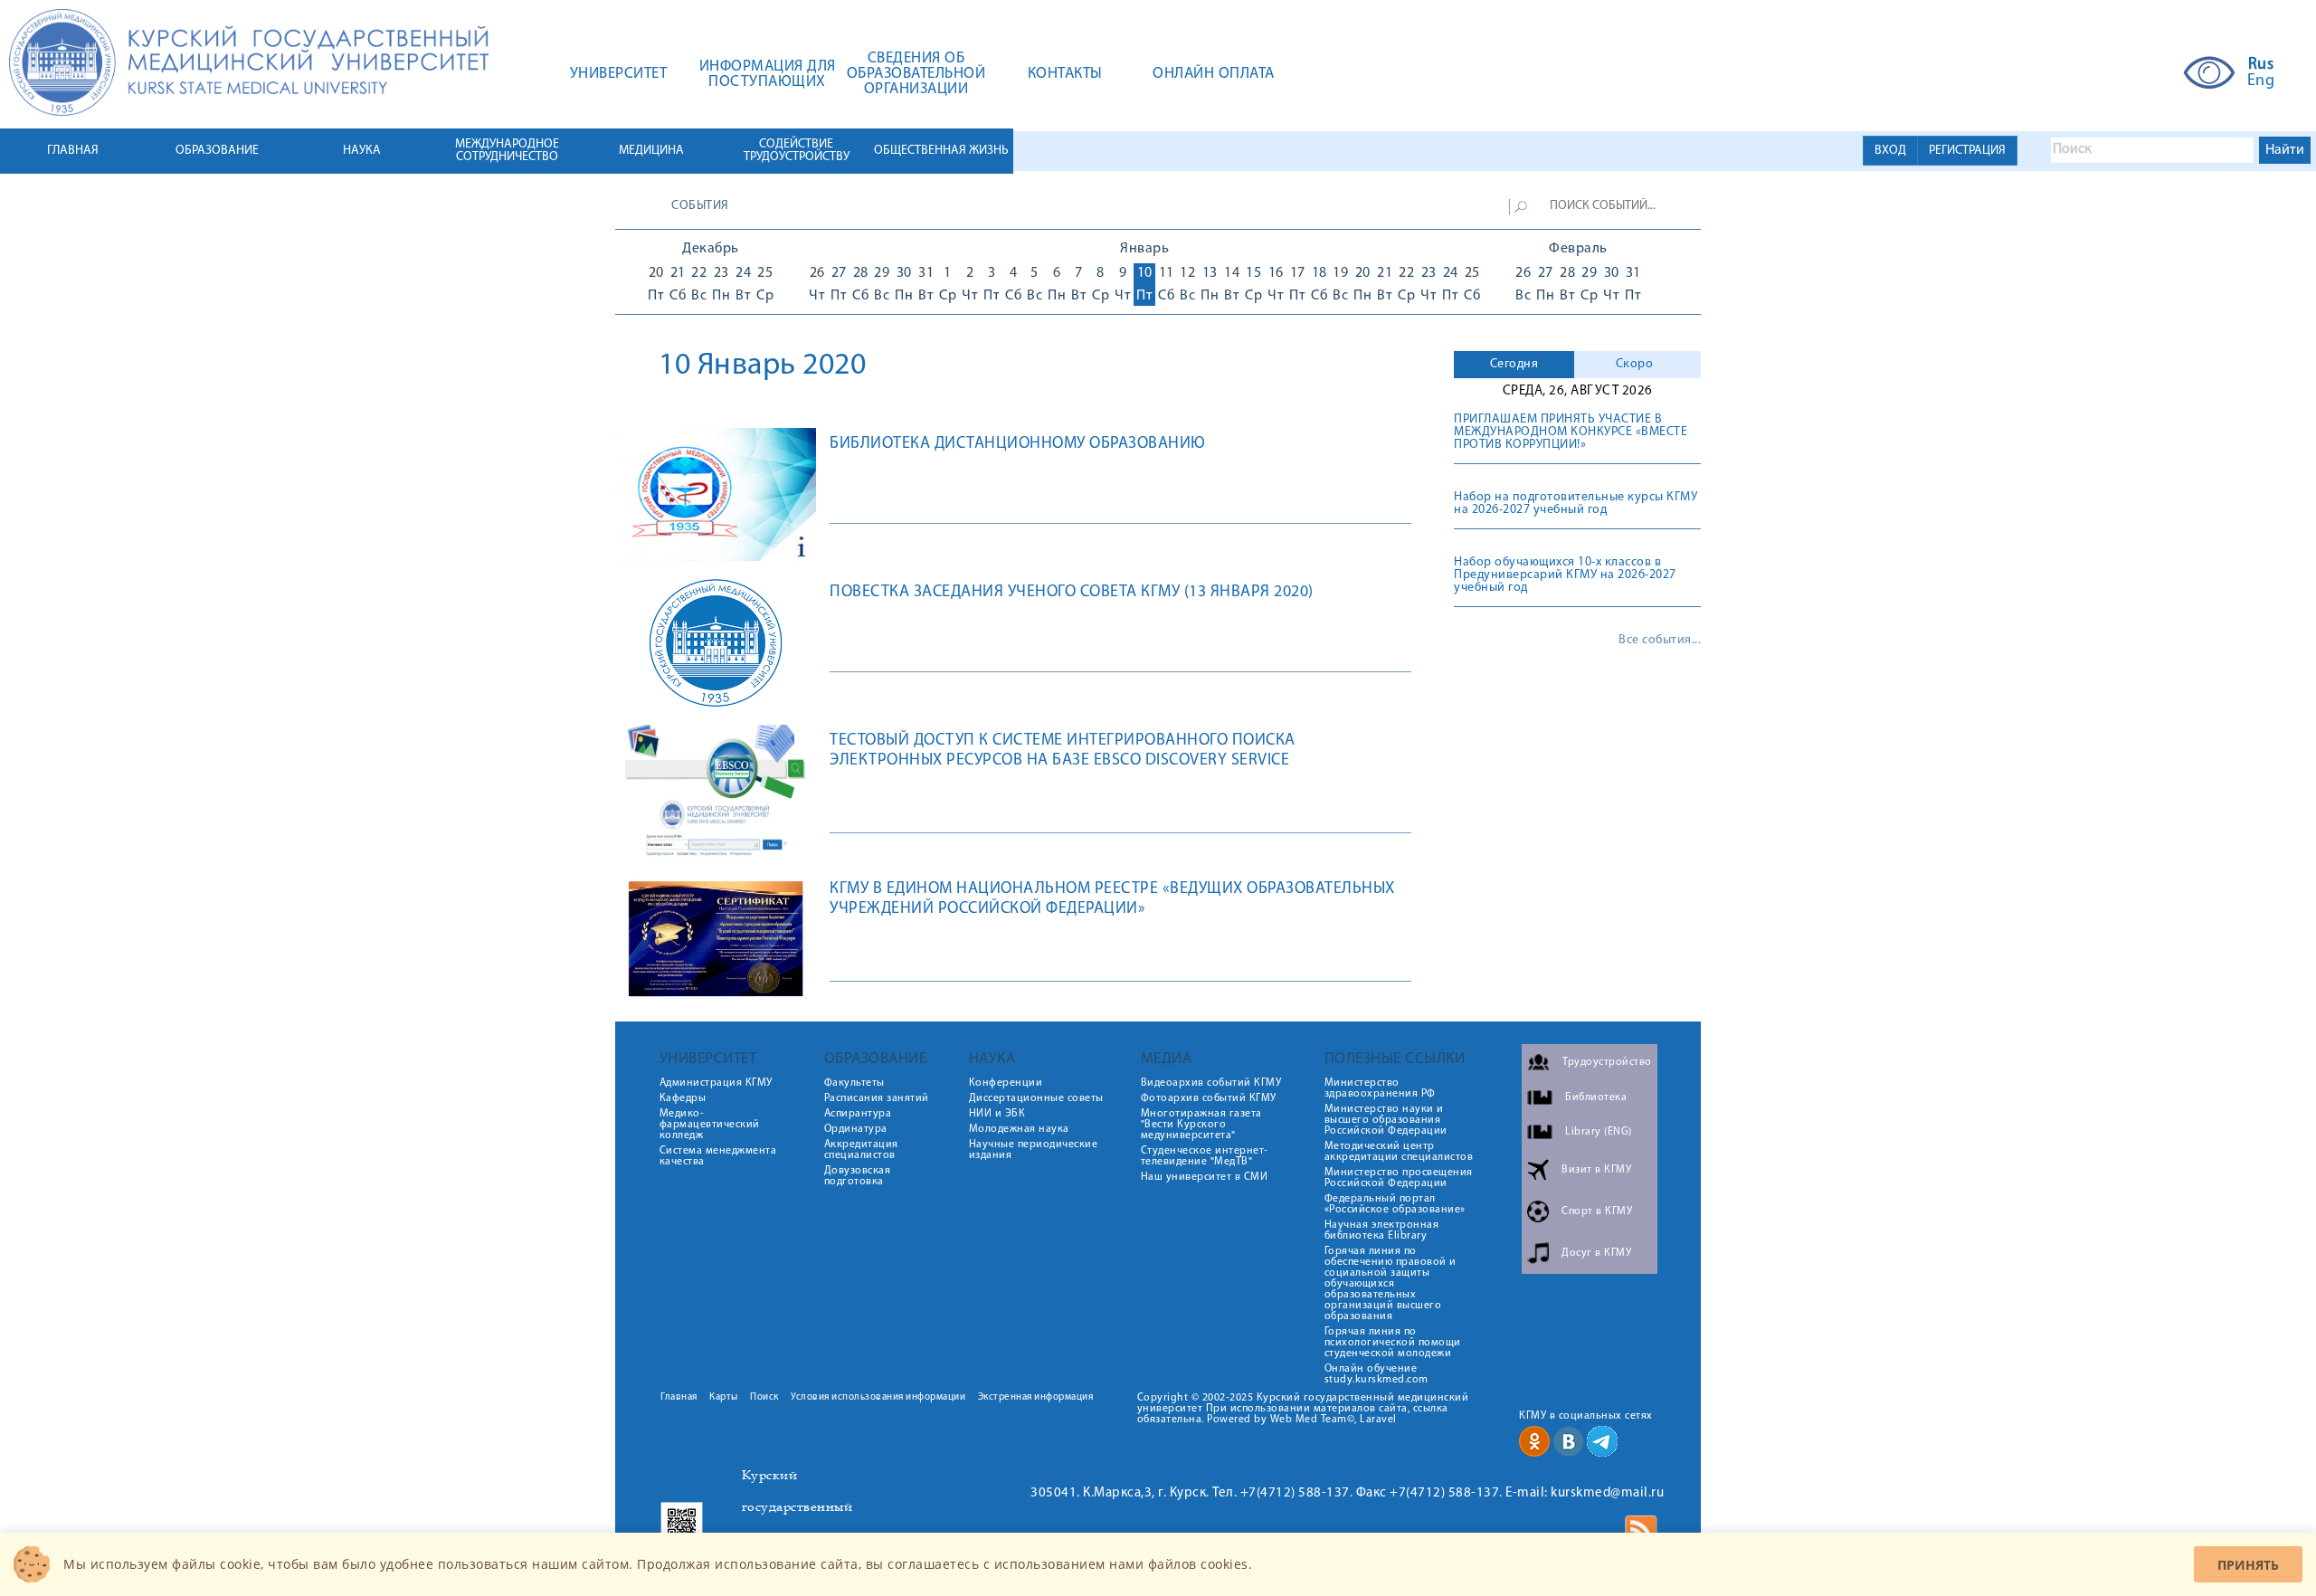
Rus (2261, 65)
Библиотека (1596, 1097)
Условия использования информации (878, 1397)
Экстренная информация (1036, 1397)
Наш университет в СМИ (1205, 1177)
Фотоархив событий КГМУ (1209, 1098)
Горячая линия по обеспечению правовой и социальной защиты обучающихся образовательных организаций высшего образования (1391, 1284)
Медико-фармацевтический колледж (710, 1125)
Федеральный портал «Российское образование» (1395, 1204)
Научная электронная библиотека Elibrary (1382, 1230)
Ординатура (856, 1129)
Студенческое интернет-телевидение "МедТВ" (1205, 1156)
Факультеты (854, 1083)
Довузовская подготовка (858, 1176)
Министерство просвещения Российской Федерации (1399, 1178)
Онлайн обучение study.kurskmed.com (1376, 1374)
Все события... (1660, 641)
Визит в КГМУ (1596, 1170)
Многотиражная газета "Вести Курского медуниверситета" (1201, 1125)
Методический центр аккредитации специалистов (1399, 1152)
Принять (2248, 1565)
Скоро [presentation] (1635, 364)
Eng (2261, 81)
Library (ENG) (1599, 1132)
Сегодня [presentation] (1514, 364)
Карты (724, 1397)
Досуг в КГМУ (1596, 1253)
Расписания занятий (877, 1098)
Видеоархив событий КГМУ (1211, 1083)
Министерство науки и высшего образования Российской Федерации (1386, 1120)
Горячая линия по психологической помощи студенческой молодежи (1393, 1343)
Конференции (1006, 1083)
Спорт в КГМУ (1597, 1211)
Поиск (764, 1397)
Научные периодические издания (1034, 1150)
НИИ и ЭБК (997, 1114)
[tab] (1514, 365)
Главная (679, 1397)
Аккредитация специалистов (861, 1150)
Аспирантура (858, 1114)
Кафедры (683, 1098)
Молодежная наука (1019, 1129)
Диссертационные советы (1036, 1098)
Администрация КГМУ (716, 1083)
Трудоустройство (1607, 1062)
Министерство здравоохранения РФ (1380, 1088)
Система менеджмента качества (718, 1156)
